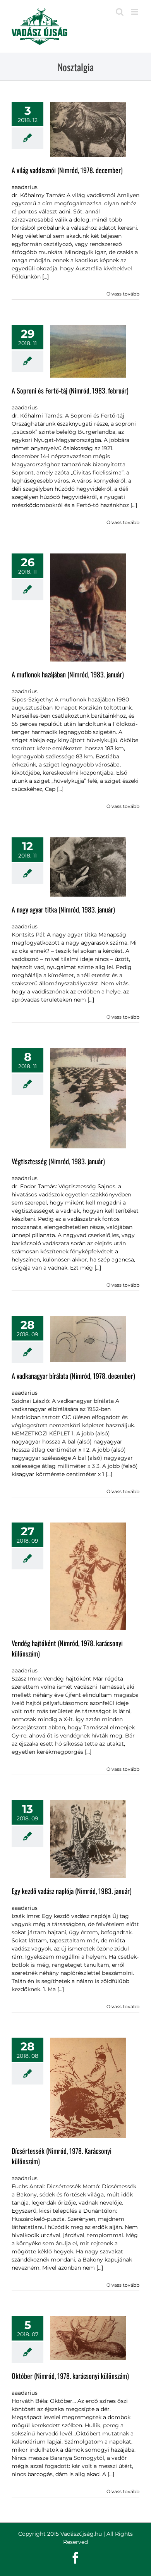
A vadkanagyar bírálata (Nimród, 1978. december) (73, 1376)
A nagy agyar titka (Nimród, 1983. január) (63, 909)
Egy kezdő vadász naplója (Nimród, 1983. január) (72, 1891)
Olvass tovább (123, 294)
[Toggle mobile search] (120, 12)
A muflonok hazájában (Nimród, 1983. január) (68, 674)
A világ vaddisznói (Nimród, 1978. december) (67, 170)
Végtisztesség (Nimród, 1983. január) (58, 1161)
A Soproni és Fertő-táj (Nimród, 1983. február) (70, 390)
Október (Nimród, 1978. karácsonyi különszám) (70, 2376)
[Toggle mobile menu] (135, 12)
